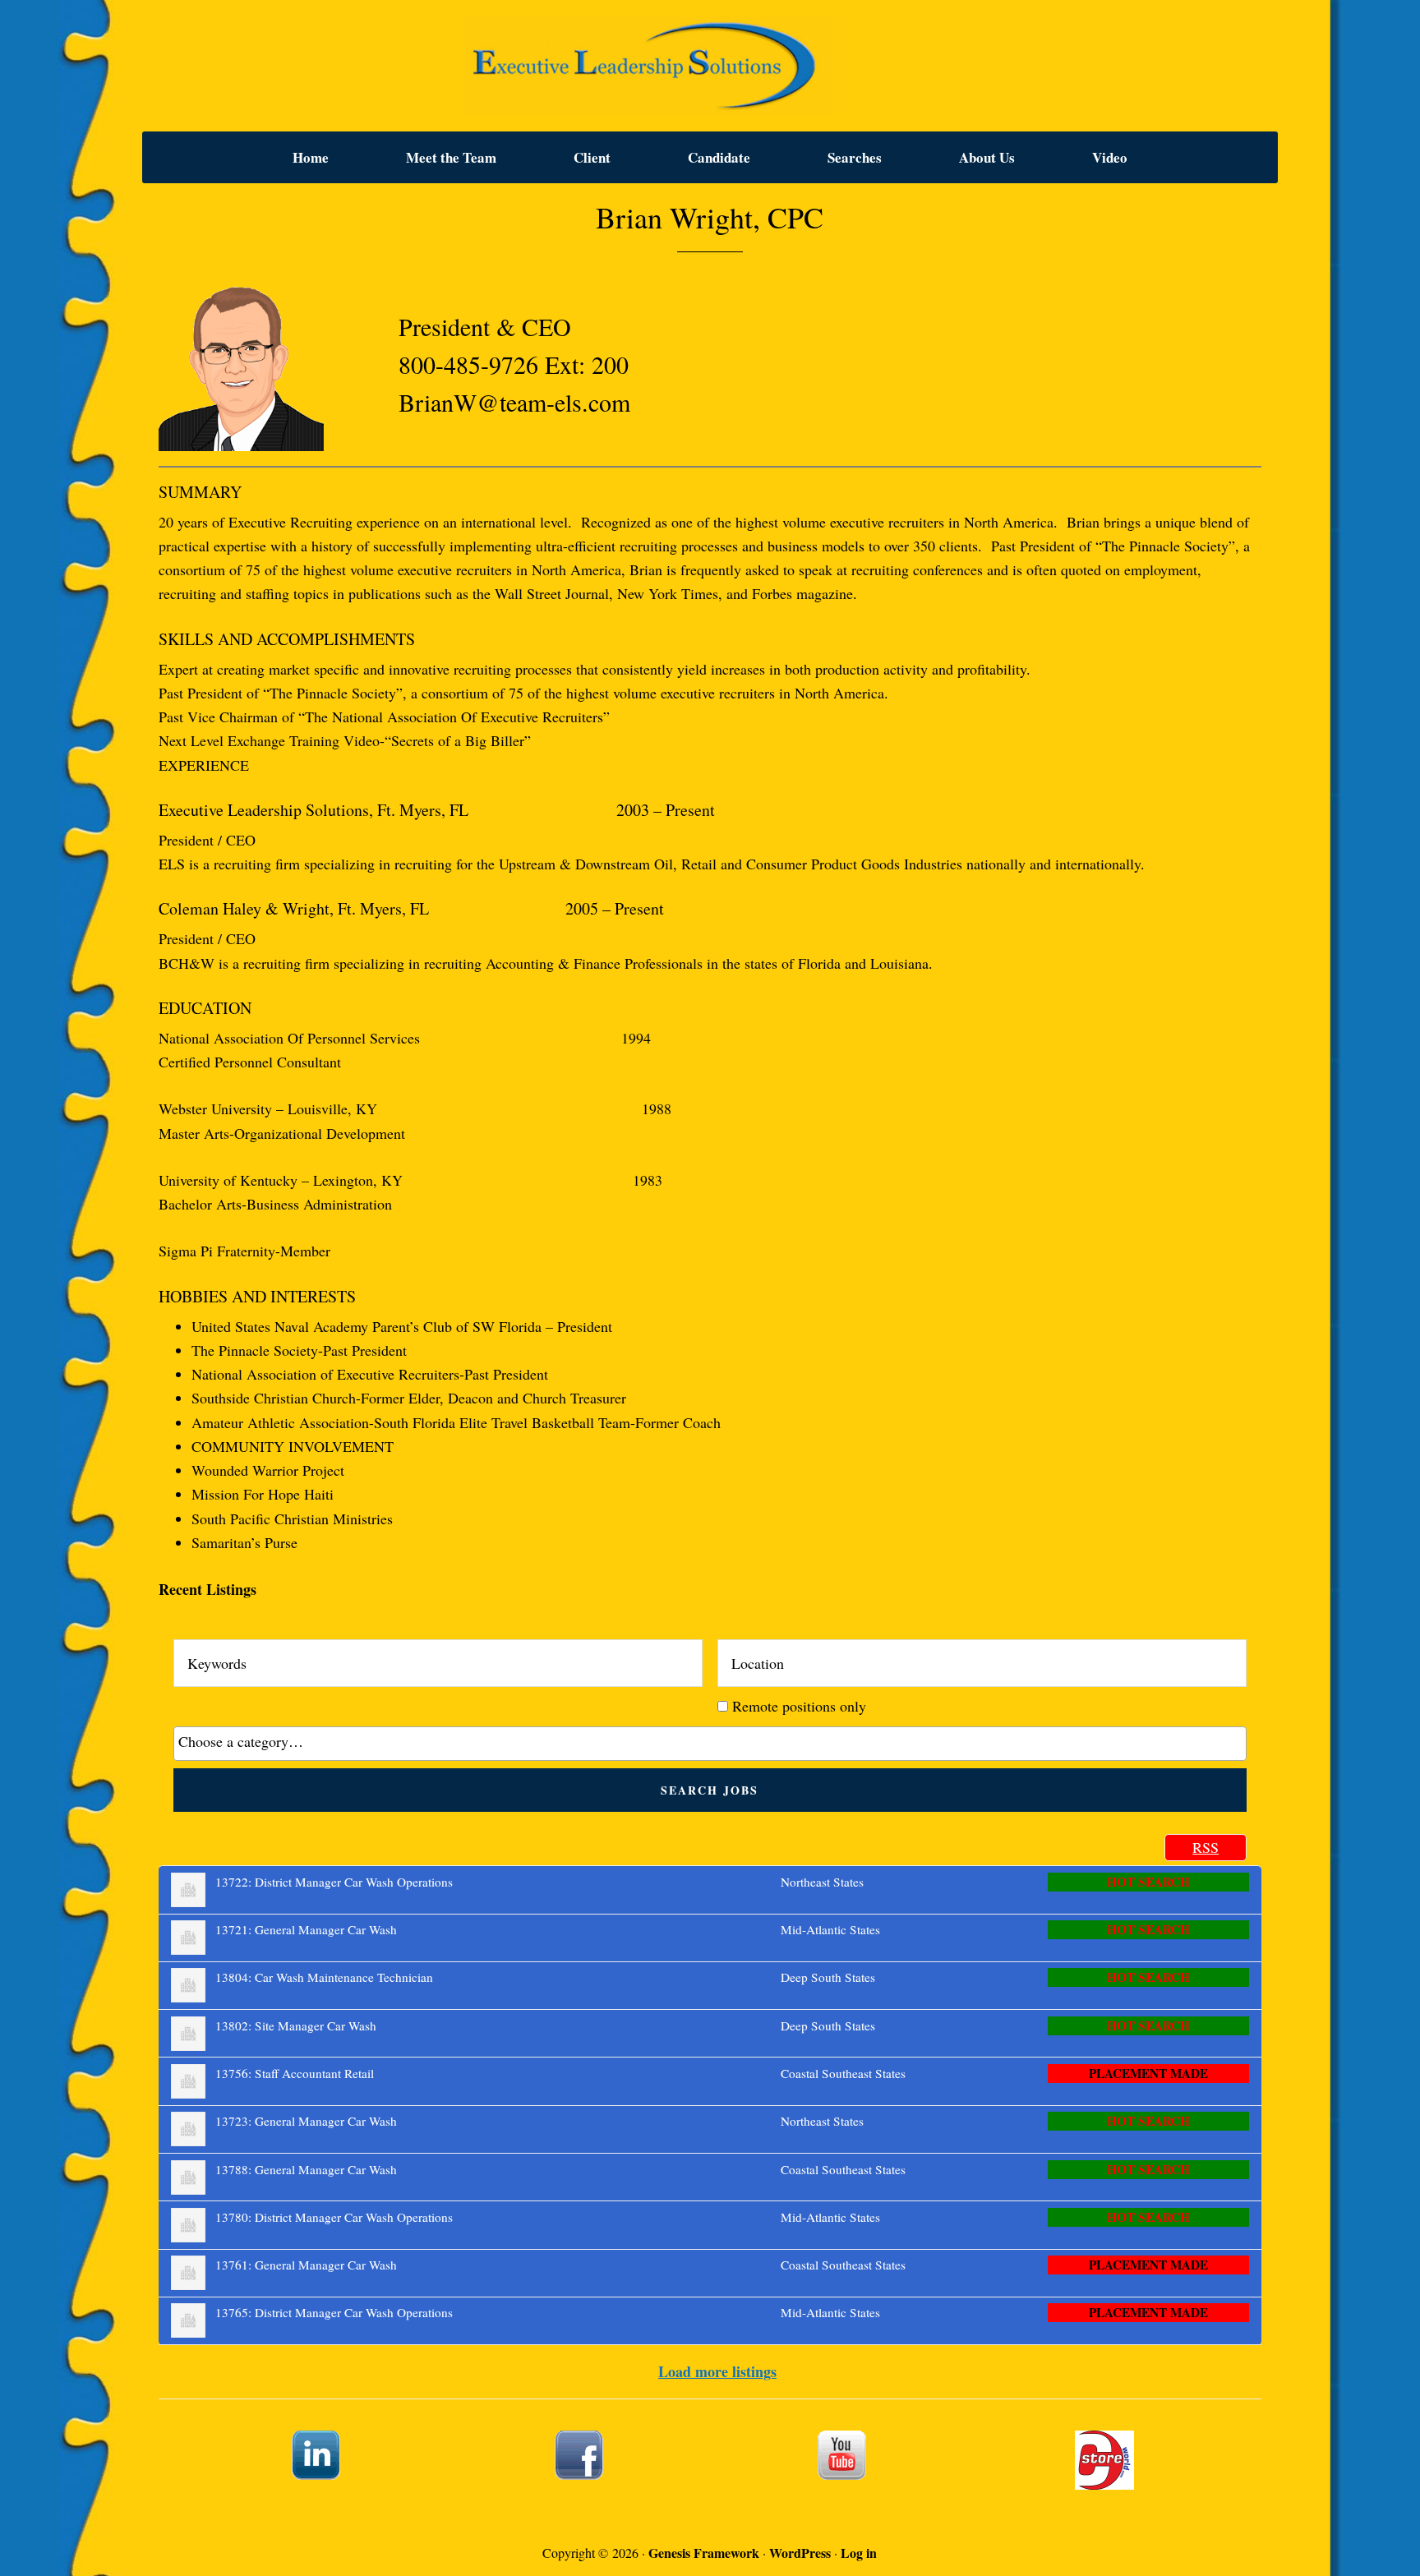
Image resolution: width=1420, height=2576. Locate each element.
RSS (1206, 1847)
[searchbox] (710, 1741)
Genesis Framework (704, 2553)
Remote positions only (799, 1706)
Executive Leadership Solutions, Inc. (710, 66)
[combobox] (710, 1744)
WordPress (800, 2553)
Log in (859, 2553)
